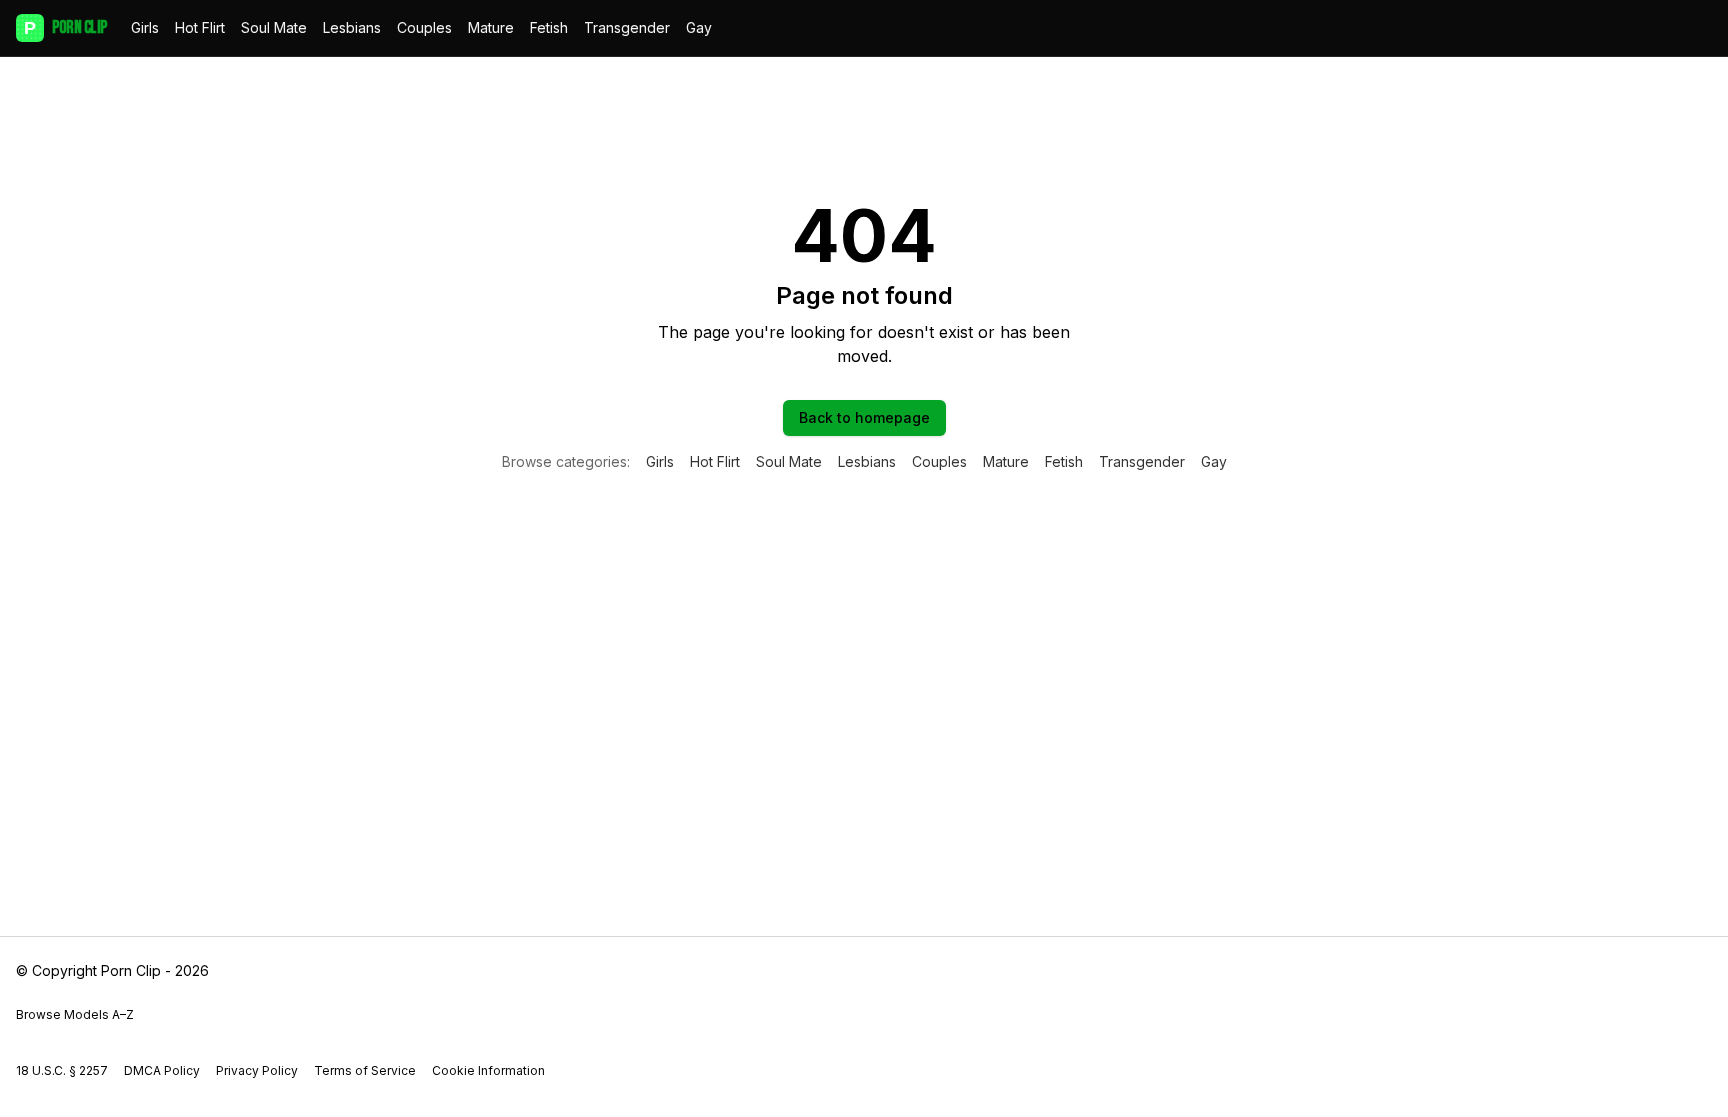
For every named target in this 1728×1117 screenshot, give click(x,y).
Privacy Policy (257, 1070)
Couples (424, 27)
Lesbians (352, 27)
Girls (145, 27)
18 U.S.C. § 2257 (62, 1070)
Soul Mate (274, 27)
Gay (699, 27)
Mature (491, 27)
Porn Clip (65, 27)
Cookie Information (488, 1070)
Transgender (627, 27)
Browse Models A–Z (75, 1014)
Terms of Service (365, 1070)
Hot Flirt (200, 27)
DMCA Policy (162, 1070)
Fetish (549, 27)
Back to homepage (864, 417)
